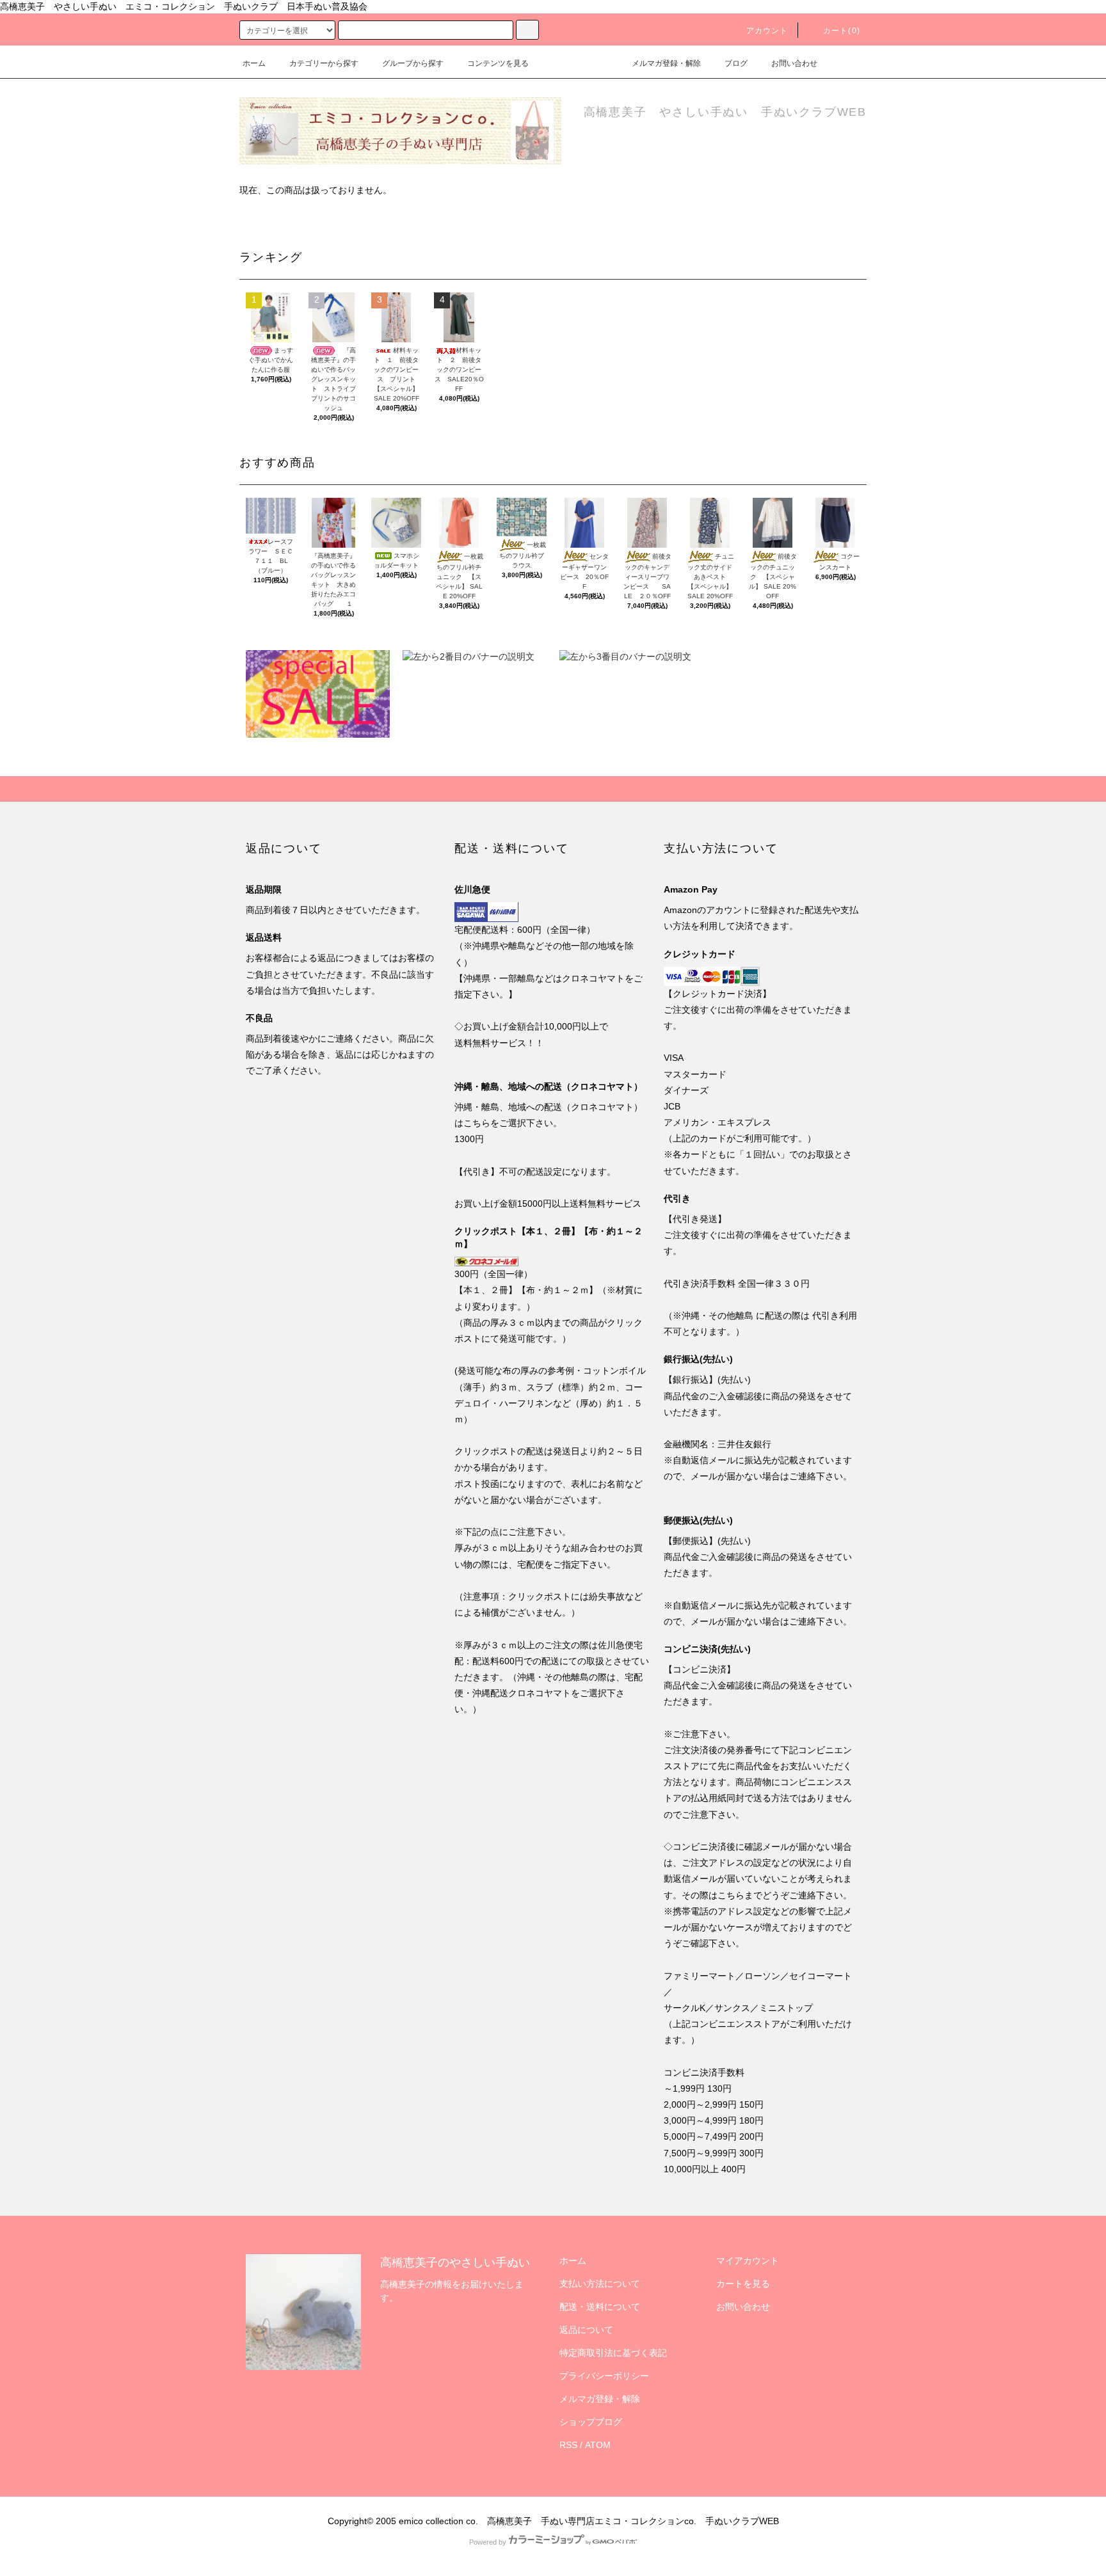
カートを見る (743, 2284)
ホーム (254, 63)
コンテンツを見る (498, 63)
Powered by (488, 2542)
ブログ (736, 63)
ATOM (598, 2445)
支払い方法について (600, 2284)
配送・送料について (600, 2307)
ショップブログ (591, 2422)
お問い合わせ (794, 63)
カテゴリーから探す (324, 63)
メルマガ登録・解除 (666, 63)
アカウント (767, 31)
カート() (842, 31)
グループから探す (413, 63)
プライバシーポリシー (604, 2376)
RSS (568, 2445)
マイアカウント (748, 2261)
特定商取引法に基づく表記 (613, 2353)
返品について (586, 2330)
